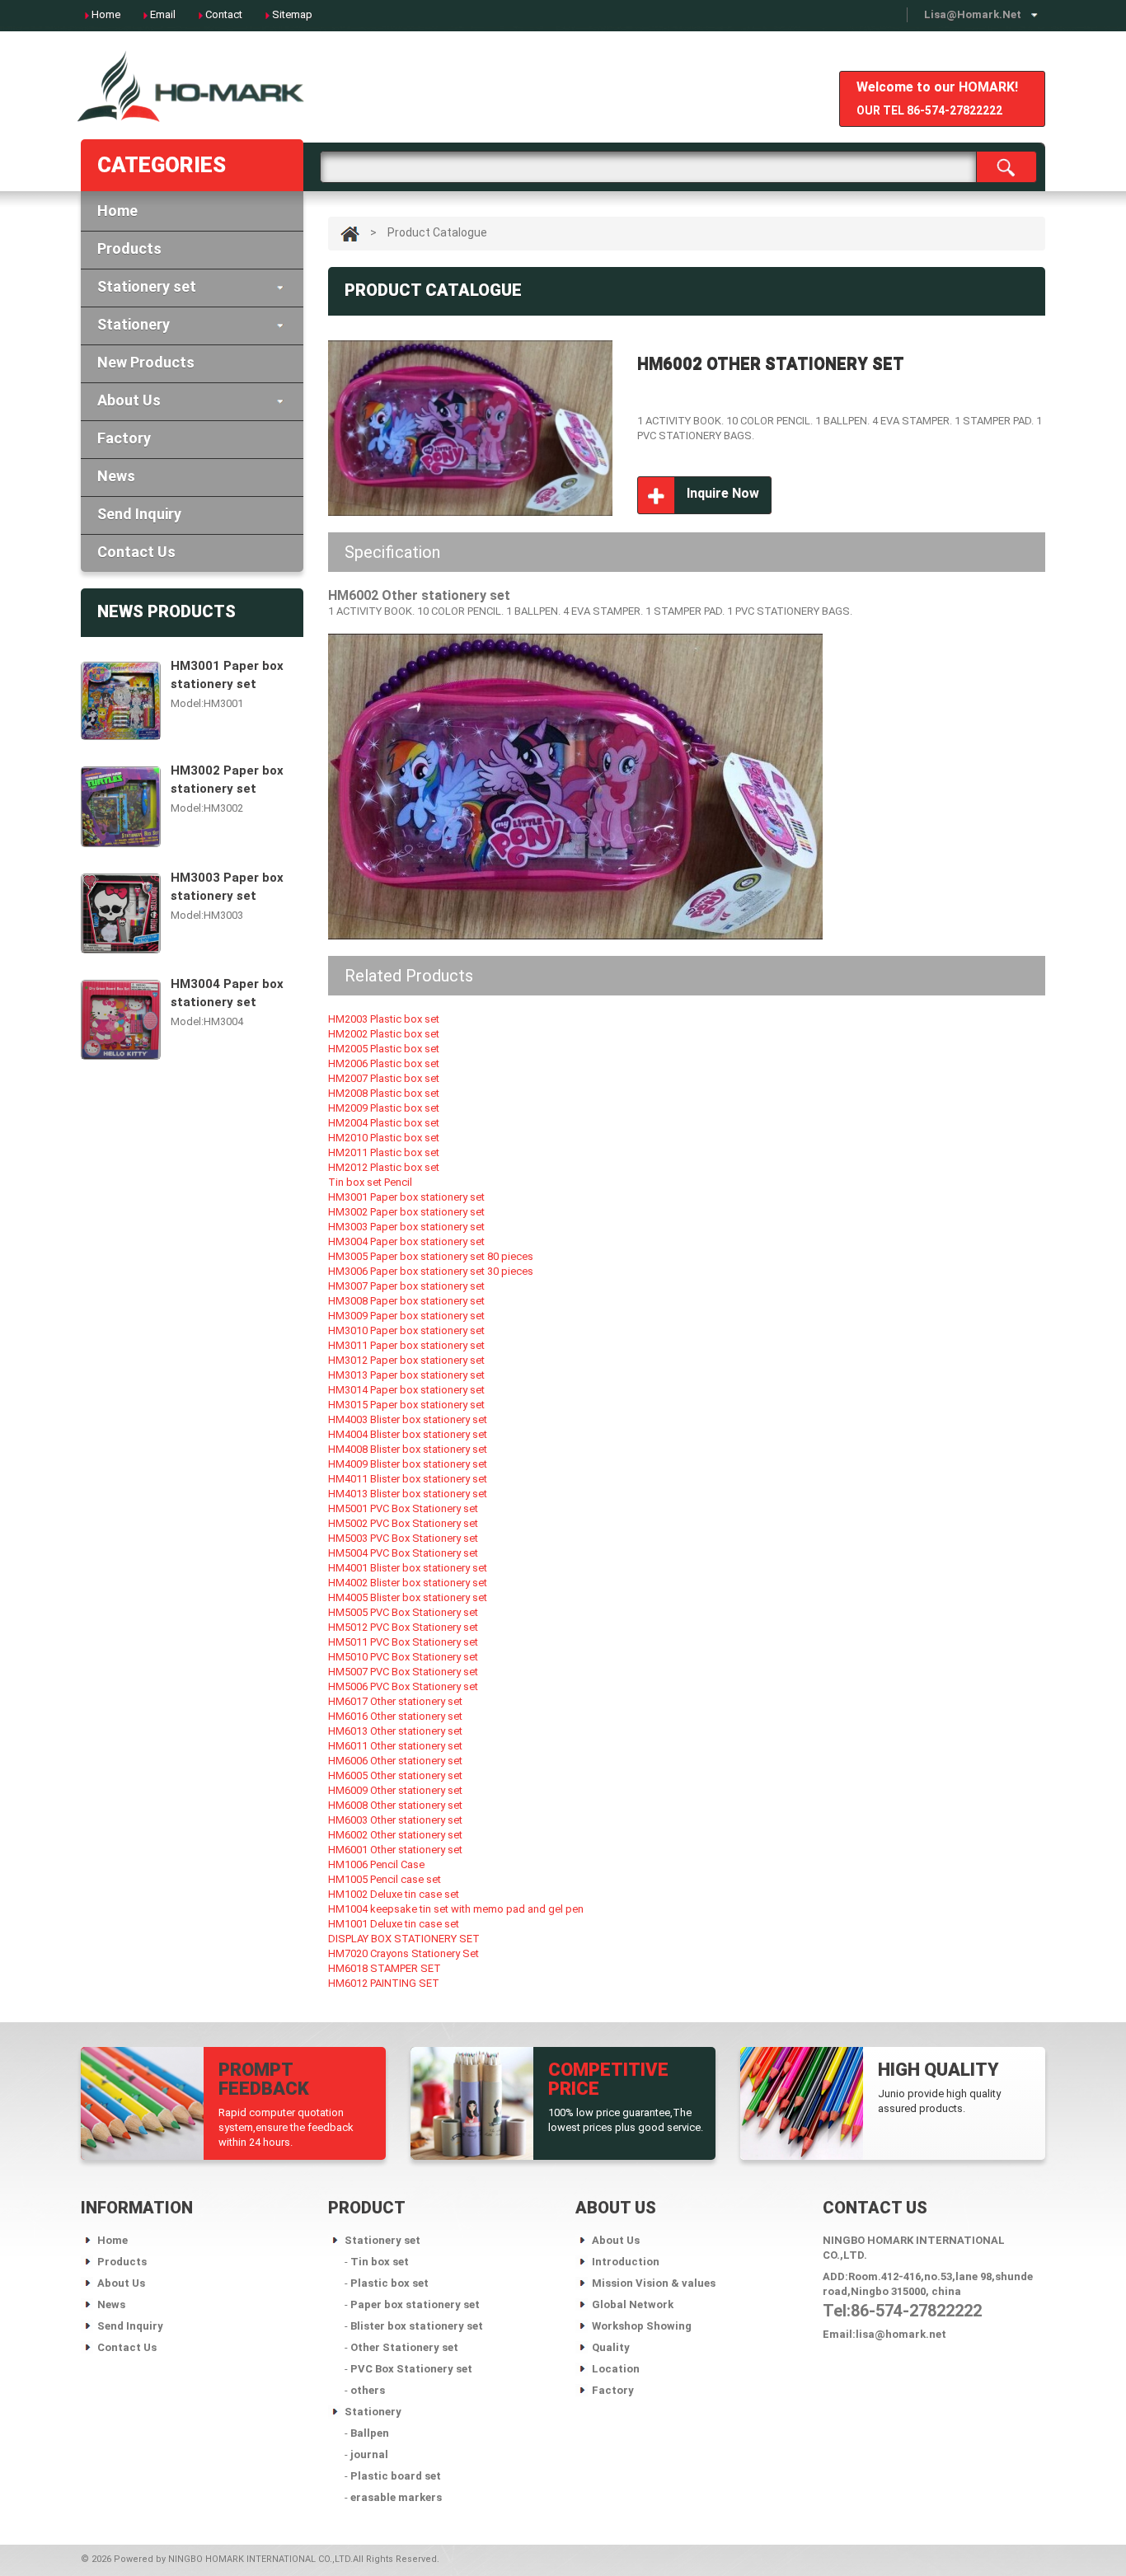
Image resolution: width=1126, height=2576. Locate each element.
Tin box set (380, 2262)
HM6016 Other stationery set (395, 1716)
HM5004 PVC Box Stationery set (403, 1553)
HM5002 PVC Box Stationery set (403, 1523)
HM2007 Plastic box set (384, 1078)
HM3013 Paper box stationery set (406, 1375)
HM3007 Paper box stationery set (406, 1286)
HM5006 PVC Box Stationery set (403, 1686)
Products (129, 248)
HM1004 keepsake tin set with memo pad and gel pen (456, 1909)
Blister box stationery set (417, 2326)
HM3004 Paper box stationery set (227, 992)
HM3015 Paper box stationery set (406, 1405)
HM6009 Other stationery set (395, 1790)
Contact (224, 14)
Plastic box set (389, 2283)
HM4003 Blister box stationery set (408, 1419)
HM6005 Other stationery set (395, 1775)
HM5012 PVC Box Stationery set (403, 1627)
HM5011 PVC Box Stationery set (403, 1642)
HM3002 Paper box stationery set (227, 779)
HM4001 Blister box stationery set (408, 1568)
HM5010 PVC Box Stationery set (403, 1657)
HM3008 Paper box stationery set (406, 1301)
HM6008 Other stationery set (395, 1805)
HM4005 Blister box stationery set (408, 1597)
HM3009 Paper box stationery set (406, 1316)
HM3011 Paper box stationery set (406, 1345)
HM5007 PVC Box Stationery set (403, 1672)
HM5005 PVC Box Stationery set (403, 1612)
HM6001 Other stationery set (395, 1850)
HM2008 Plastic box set (384, 1093)
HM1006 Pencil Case (376, 1864)
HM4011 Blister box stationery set (408, 1479)
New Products (146, 362)
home (106, 14)
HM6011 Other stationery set (395, 1746)
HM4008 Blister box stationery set (408, 1449)
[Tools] (191, 92)
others (368, 2390)
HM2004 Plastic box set (384, 1123)
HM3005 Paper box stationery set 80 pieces (431, 1256)
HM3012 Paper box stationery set (406, 1360)
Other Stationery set (404, 2347)
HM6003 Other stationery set (395, 1820)
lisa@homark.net (973, 14)
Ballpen (370, 2433)
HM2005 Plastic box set (384, 1049)
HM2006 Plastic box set (384, 1063)
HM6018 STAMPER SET (385, 1968)
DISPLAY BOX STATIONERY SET (404, 1939)
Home (117, 211)
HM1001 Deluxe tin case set (394, 1924)
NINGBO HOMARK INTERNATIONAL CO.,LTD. (260, 2559)
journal (369, 2454)
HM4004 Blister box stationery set (408, 1434)
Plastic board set (396, 2476)
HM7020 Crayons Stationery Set (403, 1953)
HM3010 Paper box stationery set (406, 1330)
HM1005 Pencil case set (385, 1879)
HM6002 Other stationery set (395, 1835)
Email (163, 14)
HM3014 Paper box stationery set (406, 1390)
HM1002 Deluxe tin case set (394, 1894)
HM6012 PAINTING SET (384, 1983)
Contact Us (136, 552)
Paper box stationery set (415, 2304)
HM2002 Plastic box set (384, 1034)
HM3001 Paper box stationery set (227, 674)
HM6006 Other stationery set (395, 1761)
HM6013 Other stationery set (395, 1731)
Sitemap (292, 14)
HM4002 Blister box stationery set (408, 1583)
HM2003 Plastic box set (384, 1019)
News (116, 476)
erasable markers (396, 2497)
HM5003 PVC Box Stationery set (403, 1538)
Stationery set (147, 286)
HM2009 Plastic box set (384, 1108)
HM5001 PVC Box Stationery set (403, 1508)
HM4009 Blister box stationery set (408, 1464)
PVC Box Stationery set (411, 2369)
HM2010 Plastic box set (384, 1138)
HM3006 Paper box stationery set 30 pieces (431, 1271)
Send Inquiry (139, 514)
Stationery (134, 324)
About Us (129, 400)
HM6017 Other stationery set (395, 1701)
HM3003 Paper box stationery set (227, 886)
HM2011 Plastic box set (384, 1152)
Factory (124, 438)
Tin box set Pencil (370, 1182)
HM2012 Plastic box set (384, 1167)
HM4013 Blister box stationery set (408, 1494)
